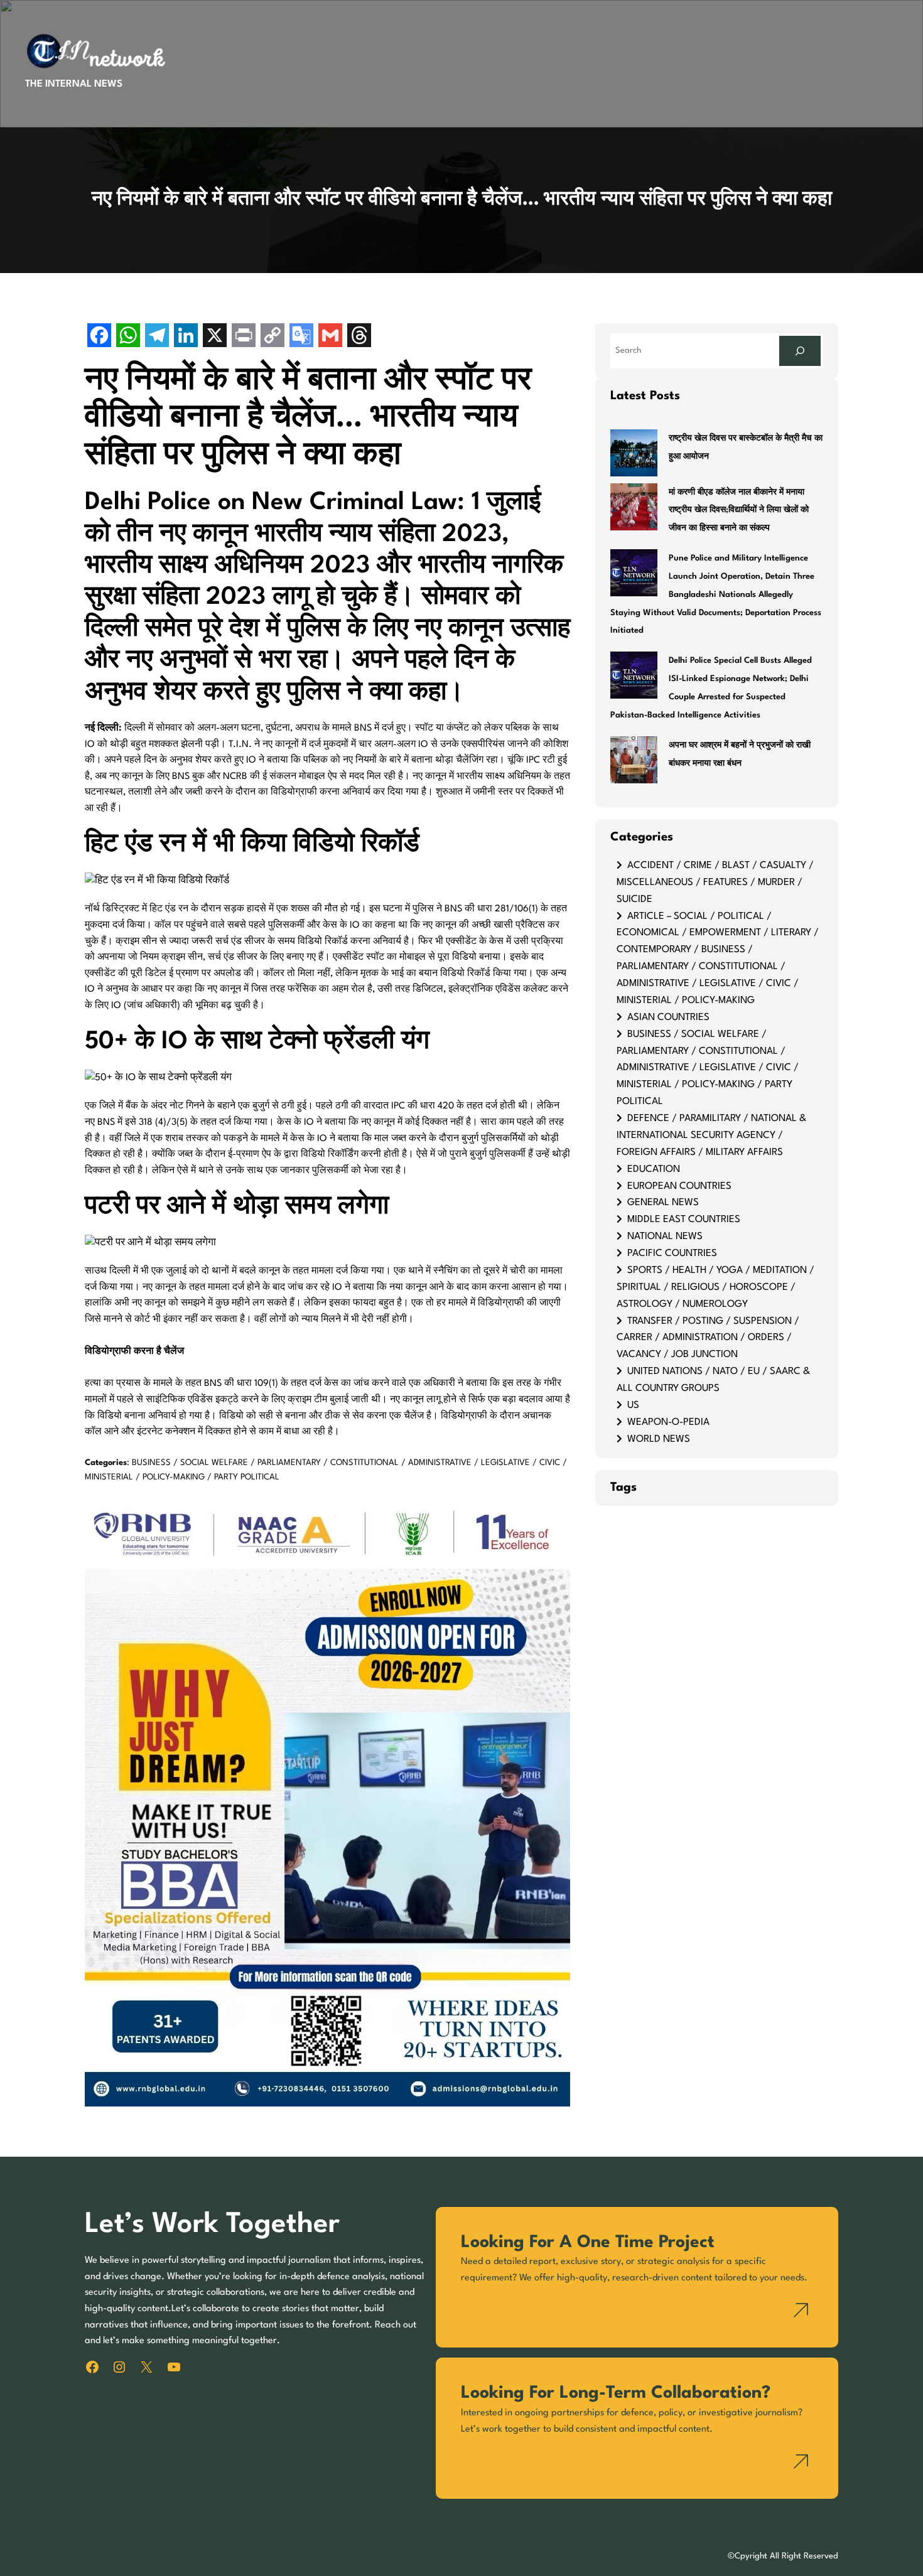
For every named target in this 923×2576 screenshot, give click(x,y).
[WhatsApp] (128, 337)
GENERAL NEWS (663, 1203)
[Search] (800, 351)
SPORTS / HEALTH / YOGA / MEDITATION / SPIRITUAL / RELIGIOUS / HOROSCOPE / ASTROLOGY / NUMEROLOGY (715, 1287)
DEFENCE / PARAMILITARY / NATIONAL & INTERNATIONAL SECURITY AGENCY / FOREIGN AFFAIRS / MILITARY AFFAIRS (711, 1135)
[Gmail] (330, 337)
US (633, 1405)
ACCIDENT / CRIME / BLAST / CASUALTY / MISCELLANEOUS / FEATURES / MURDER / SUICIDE (715, 883)
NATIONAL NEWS (665, 1237)
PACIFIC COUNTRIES (672, 1253)
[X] (215, 337)
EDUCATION (654, 1169)
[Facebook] (99, 337)
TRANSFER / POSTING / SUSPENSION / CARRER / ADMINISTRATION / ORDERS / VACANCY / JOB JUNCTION (708, 1338)
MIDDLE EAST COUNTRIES (684, 1220)
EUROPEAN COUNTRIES (679, 1186)
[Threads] (359, 337)
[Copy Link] (273, 337)
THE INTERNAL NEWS (74, 84)
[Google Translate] (301, 337)
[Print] (244, 337)
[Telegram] (157, 337)
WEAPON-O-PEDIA (668, 1422)
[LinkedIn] (186, 337)
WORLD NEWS (659, 1439)
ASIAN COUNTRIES (668, 1017)
